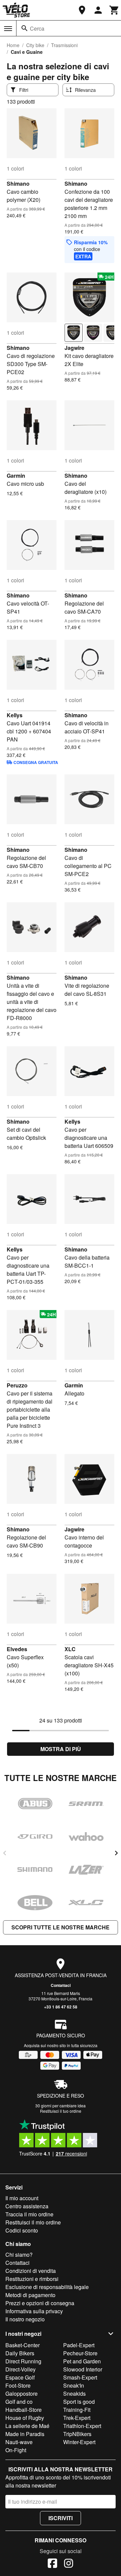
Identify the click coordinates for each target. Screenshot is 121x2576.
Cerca (37, 28)
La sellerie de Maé (27, 2426)
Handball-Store (24, 2410)
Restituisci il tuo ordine (61, 2111)
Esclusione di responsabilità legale (47, 2287)
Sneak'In (74, 2385)
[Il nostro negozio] (82, 10)
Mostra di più (61, 1749)
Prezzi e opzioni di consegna (40, 2303)
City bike (35, 45)
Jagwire (74, 348)
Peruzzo (17, 1385)
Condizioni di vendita (31, 2271)
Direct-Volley (21, 2369)
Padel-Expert (79, 2345)
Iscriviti (61, 2518)
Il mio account (22, 2198)
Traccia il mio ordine (29, 2214)
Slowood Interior (83, 2369)
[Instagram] (69, 2564)
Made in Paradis (25, 2434)
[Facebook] (52, 2564)
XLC (70, 1649)
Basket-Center (23, 2345)
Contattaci (61, 1985)
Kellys (15, 715)
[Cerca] (25, 28)
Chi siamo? (19, 2255)
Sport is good (79, 2402)
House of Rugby (25, 2418)
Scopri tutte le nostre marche (61, 1927)
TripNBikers (77, 2434)
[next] (116, 1853)
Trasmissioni (64, 45)
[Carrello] (114, 10)
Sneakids (74, 2393)
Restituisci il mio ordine (33, 2222)
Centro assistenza (27, 2206)
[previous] (5, 1853)
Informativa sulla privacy (34, 2311)
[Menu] (8, 29)
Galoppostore (22, 2393)
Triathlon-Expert (82, 2426)
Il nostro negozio (25, 2319)
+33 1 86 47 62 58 (61, 2007)
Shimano (18, 184)
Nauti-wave (19, 2442)
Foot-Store (18, 2385)
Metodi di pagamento (30, 2295)
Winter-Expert (79, 2442)
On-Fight (16, 2450)
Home (13, 45)
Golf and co (19, 2402)
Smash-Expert (80, 2377)
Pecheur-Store (80, 2353)
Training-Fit (77, 2410)
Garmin (16, 476)
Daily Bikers (20, 2353)
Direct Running (23, 2361)
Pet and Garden (82, 2361)
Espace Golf (20, 2377)
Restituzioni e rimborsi (32, 2279)
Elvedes (17, 1649)
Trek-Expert (77, 2418)
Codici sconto (22, 2230)
